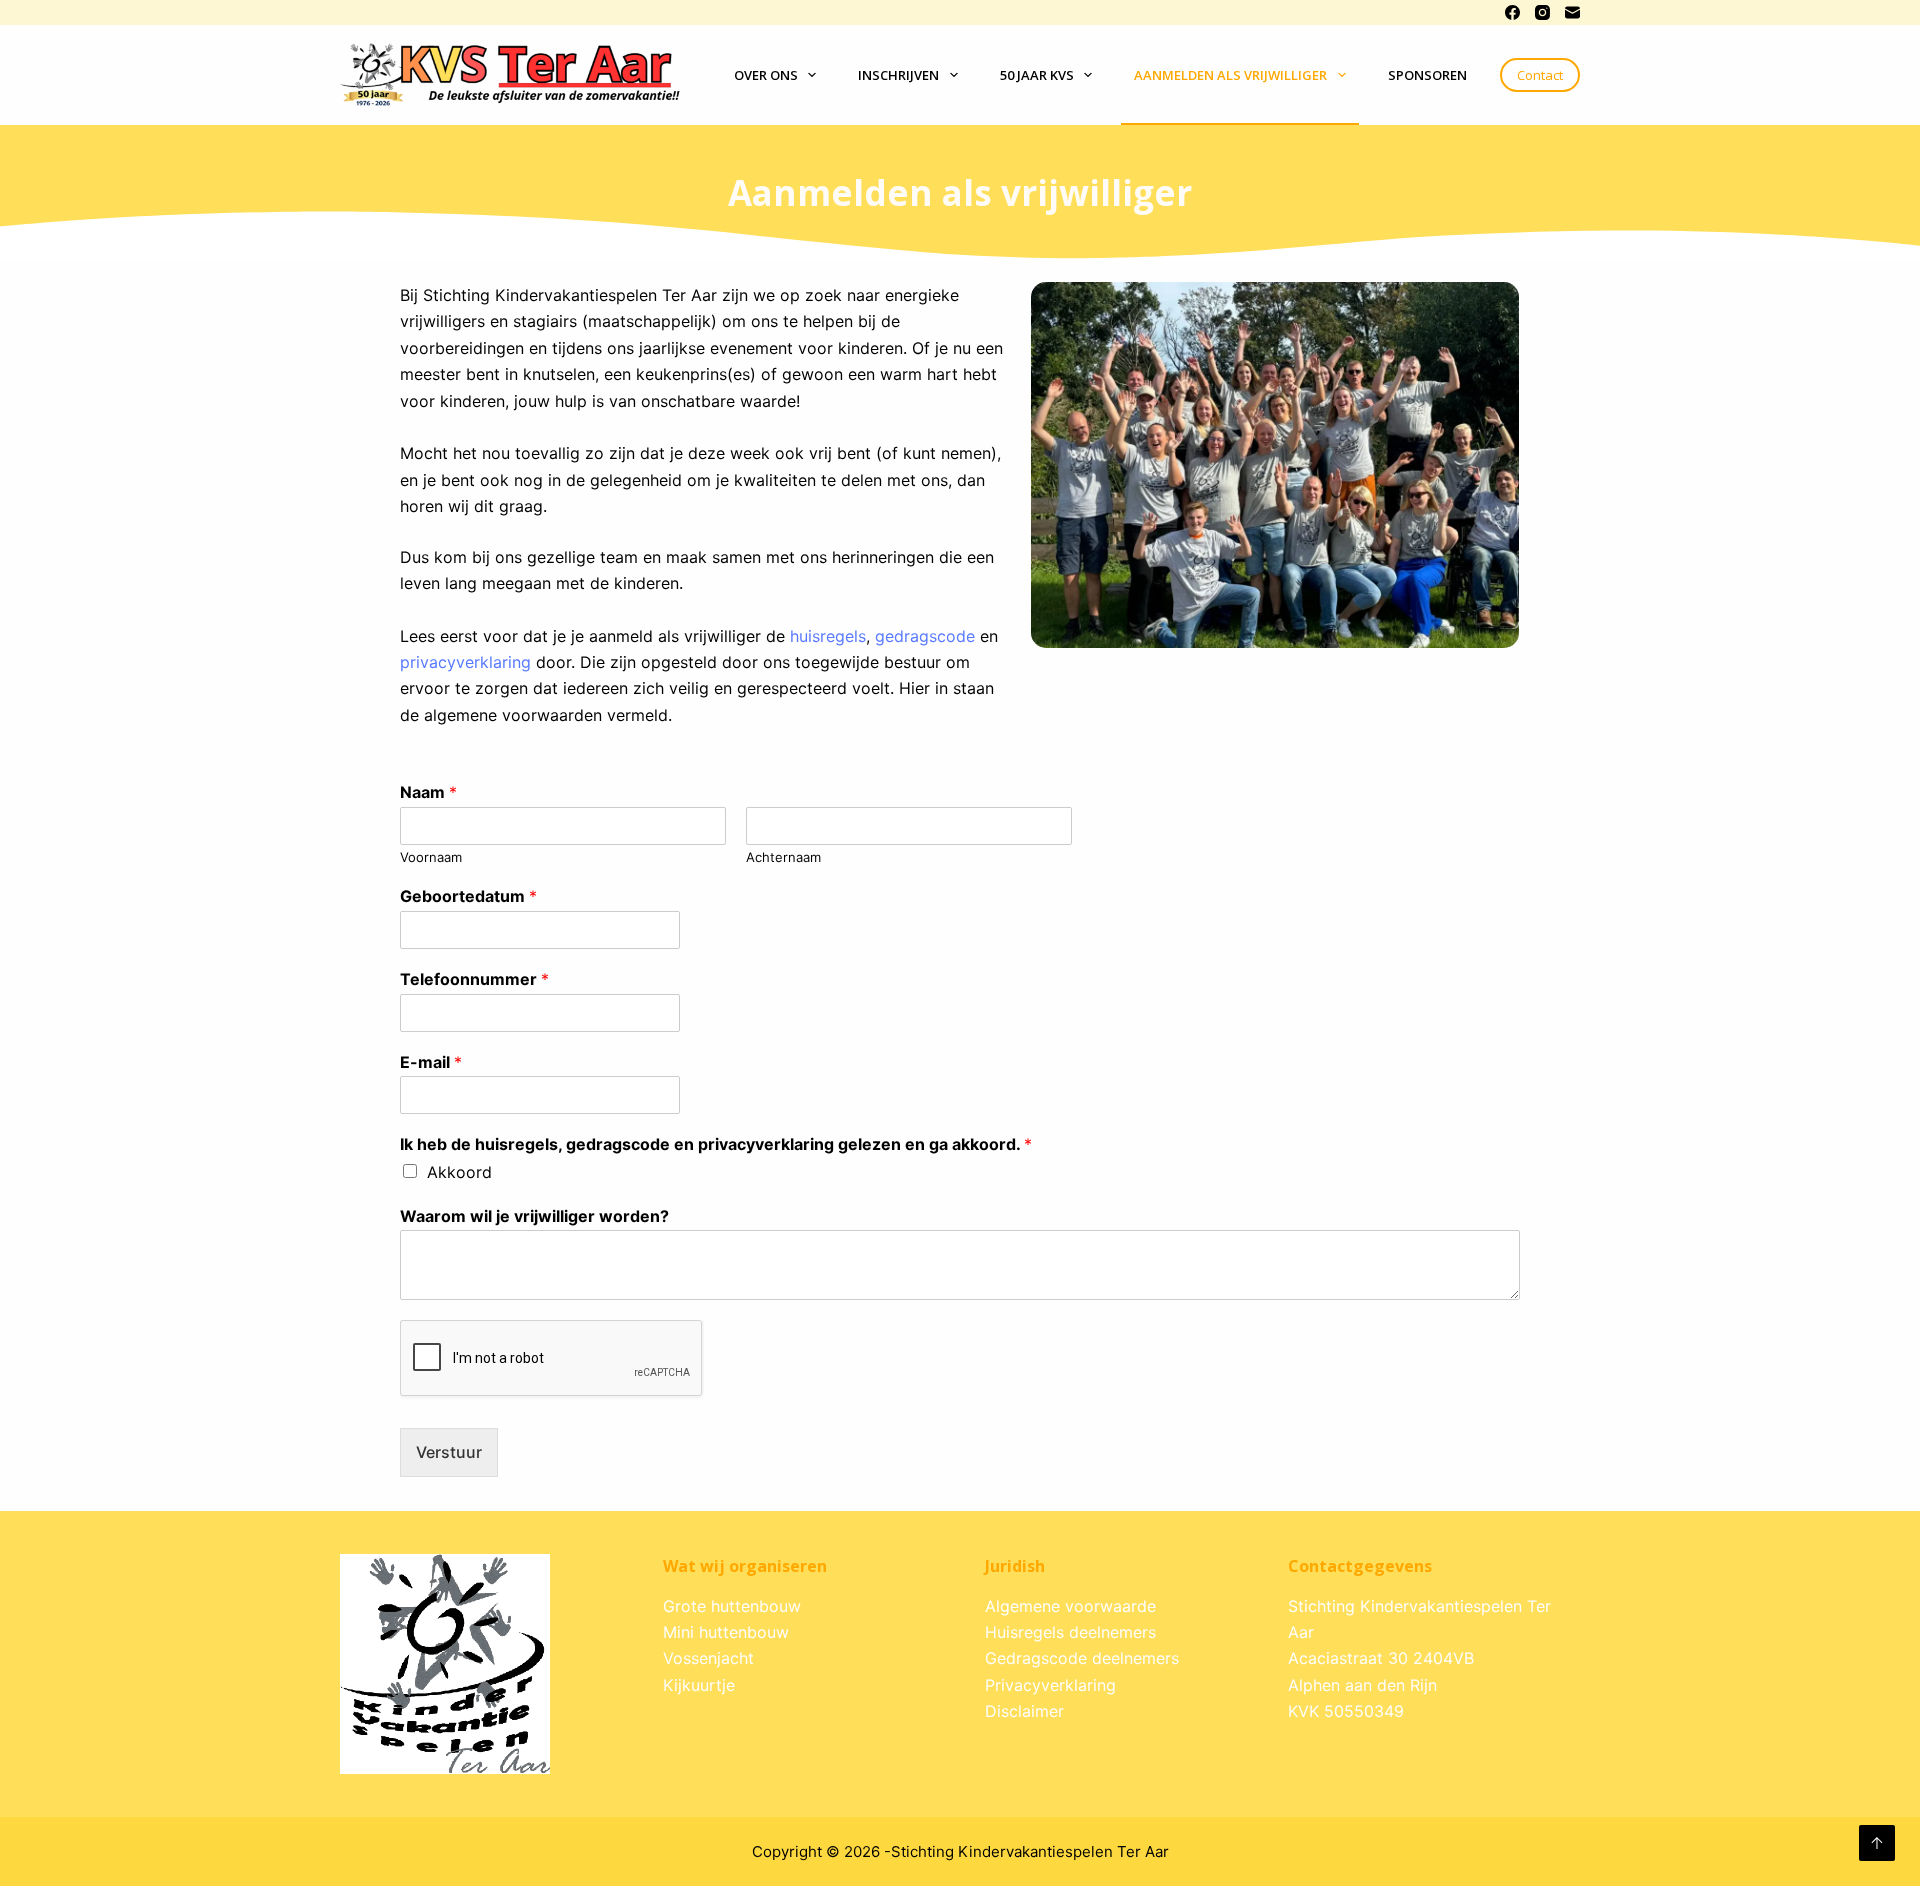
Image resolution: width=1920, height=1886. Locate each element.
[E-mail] (1572, 12)
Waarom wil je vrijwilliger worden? (534, 1216)
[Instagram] (1542, 12)
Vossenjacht (708, 1658)
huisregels (828, 636)
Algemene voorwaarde (1070, 1606)
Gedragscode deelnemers (1082, 1658)
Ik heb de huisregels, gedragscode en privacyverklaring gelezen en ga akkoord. (716, 1144)
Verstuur (449, 1452)
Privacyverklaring (1050, 1685)
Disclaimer (1024, 1711)
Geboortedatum (468, 896)
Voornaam (431, 857)
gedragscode (925, 636)
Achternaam (783, 857)
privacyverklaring (465, 662)
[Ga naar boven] (1877, 1843)
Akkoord (459, 1172)
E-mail (431, 1062)
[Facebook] (1512, 12)
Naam (428, 792)
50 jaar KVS (1037, 75)
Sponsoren (1427, 75)
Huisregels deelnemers (1070, 1632)
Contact (1540, 75)
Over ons (766, 75)
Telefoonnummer (474, 979)
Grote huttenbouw (732, 1606)
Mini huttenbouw (726, 1632)
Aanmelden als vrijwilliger (1230, 75)
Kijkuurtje (699, 1685)
